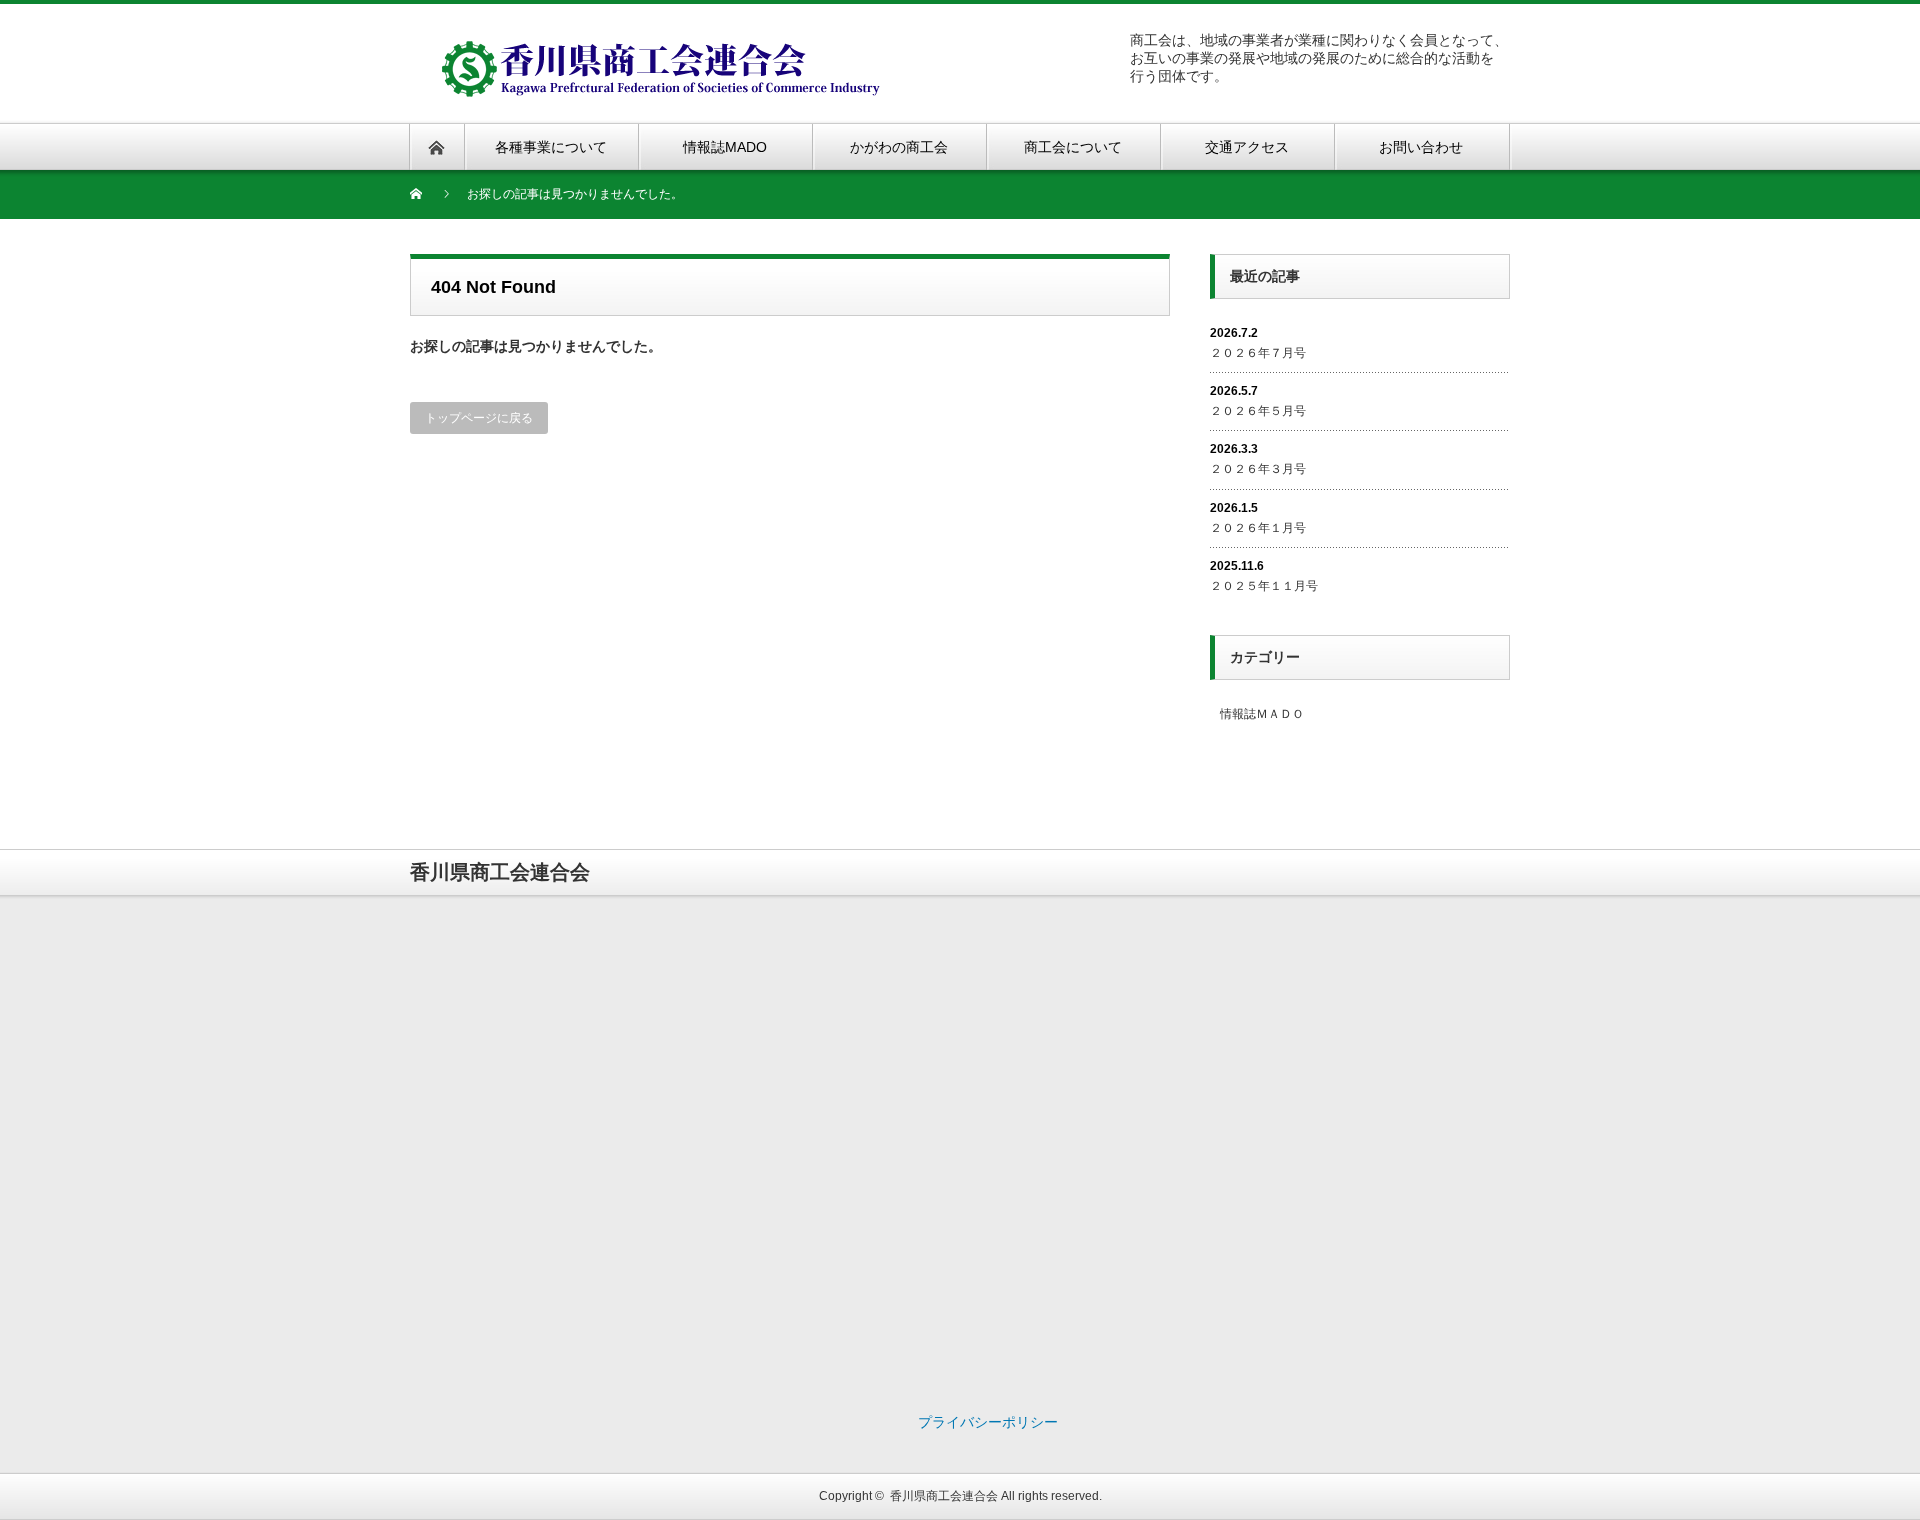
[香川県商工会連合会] (667, 50)
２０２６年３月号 (1258, 469)
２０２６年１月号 (1258, 528)
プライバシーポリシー (988, 1422)
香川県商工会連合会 (944, 1496)
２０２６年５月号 (1258, 411)
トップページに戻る (479, 418)
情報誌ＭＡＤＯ (1262, 714)
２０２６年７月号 (1258, 353)
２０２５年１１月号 (1264, 586)
